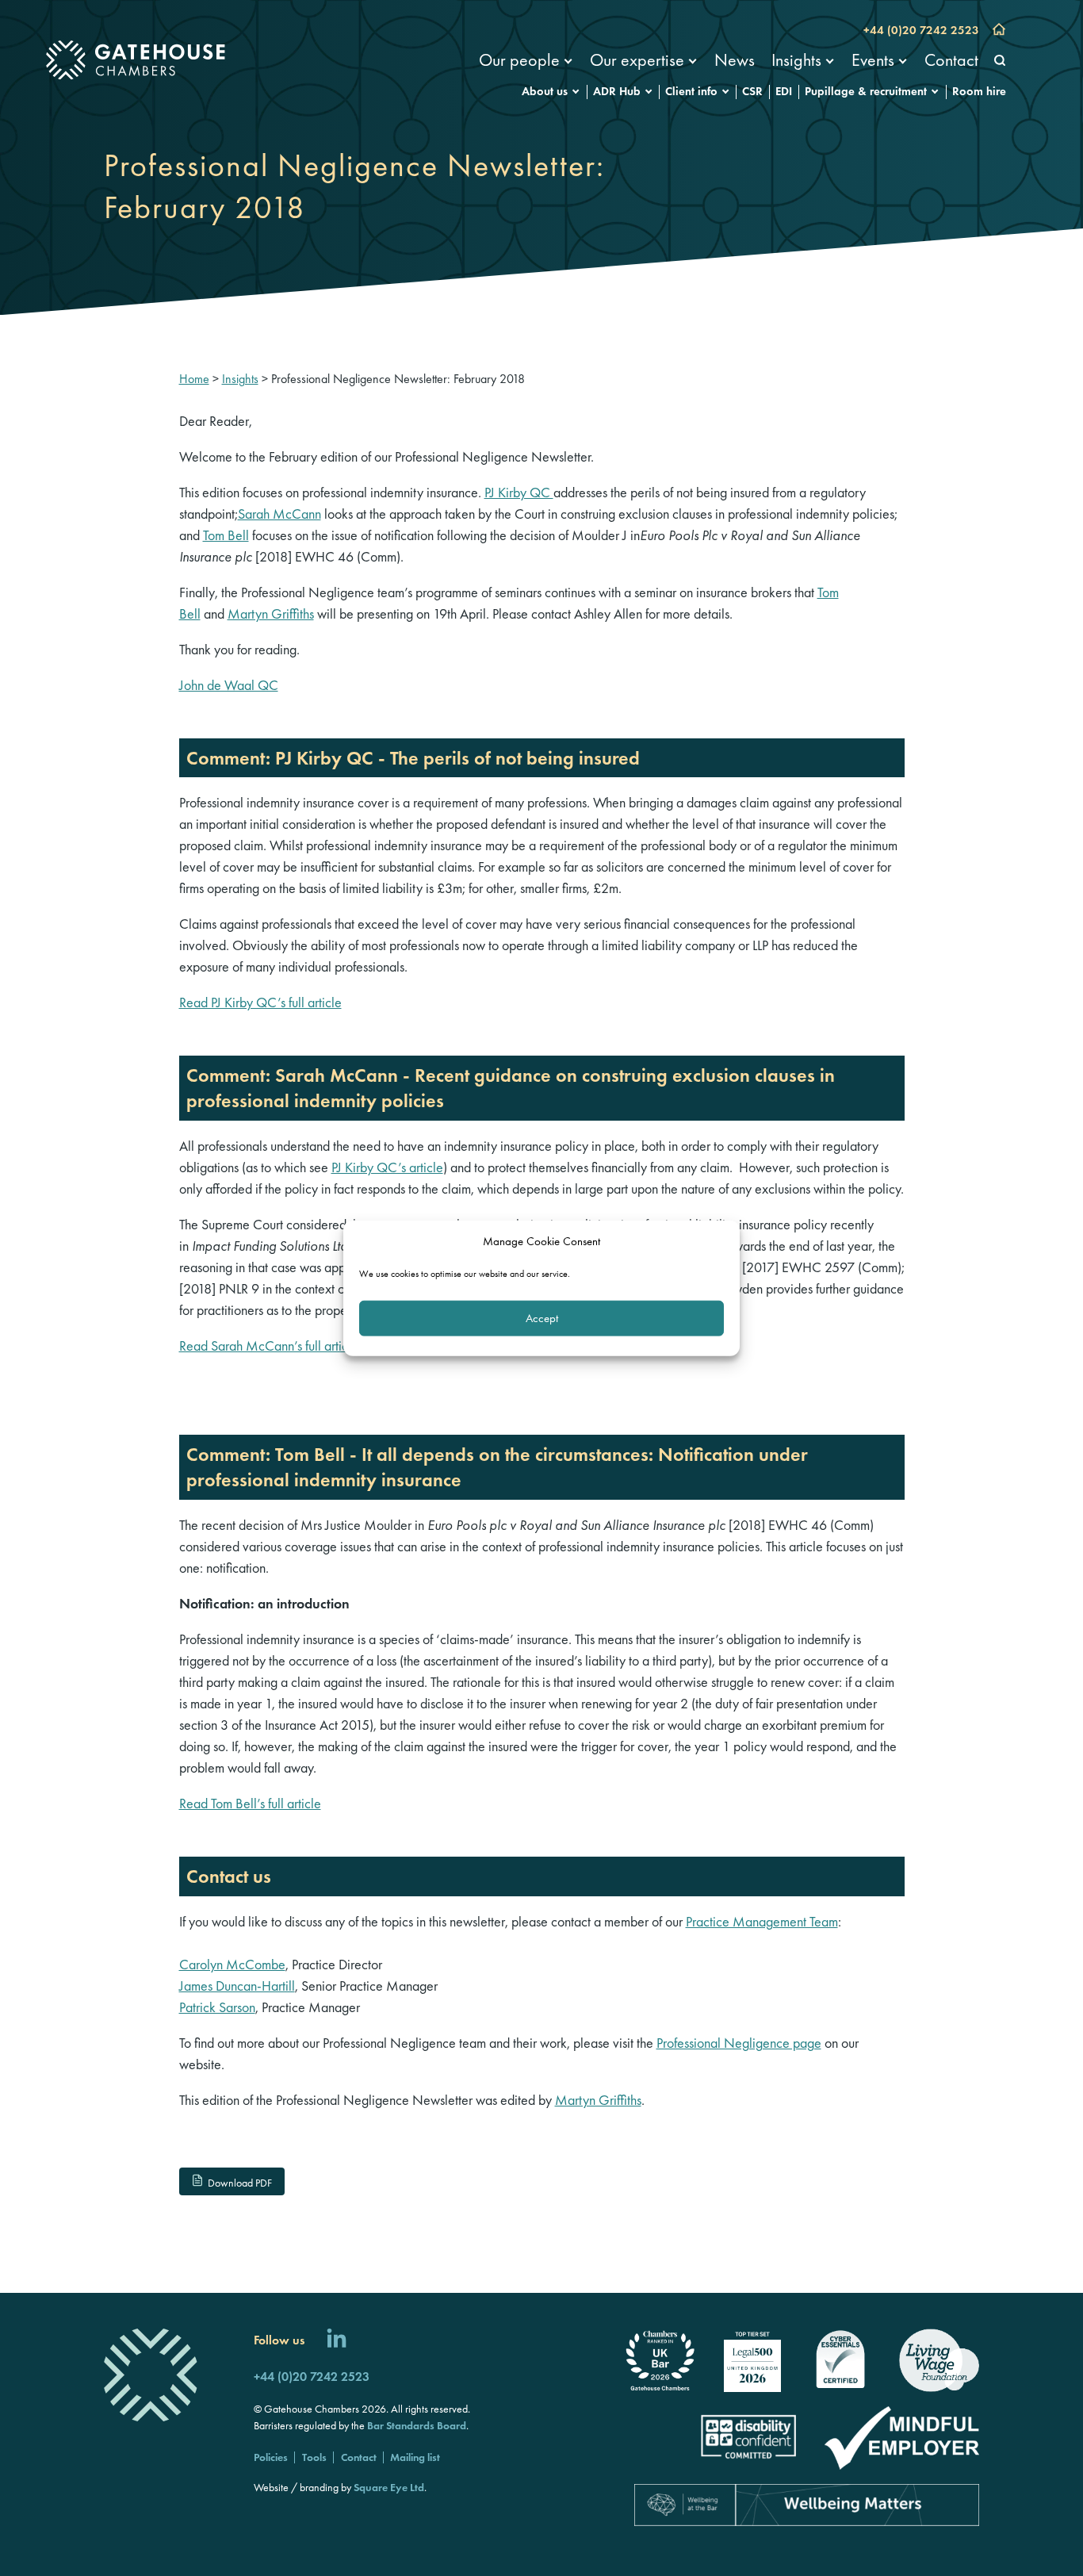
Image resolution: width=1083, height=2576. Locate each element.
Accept (542, 1318)
